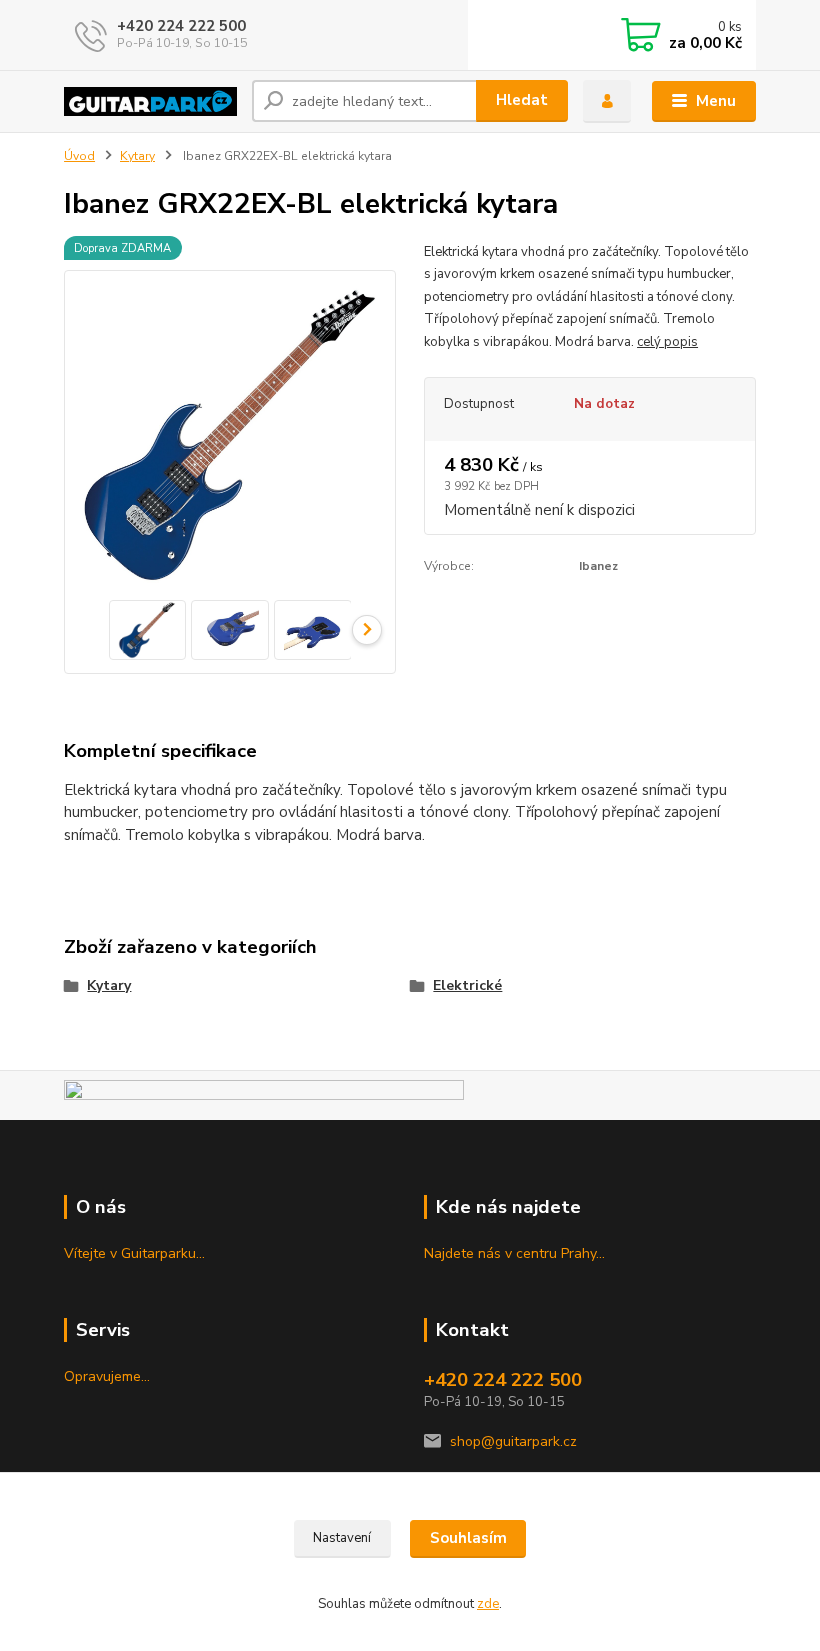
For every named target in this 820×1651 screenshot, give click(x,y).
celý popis (667, 342)
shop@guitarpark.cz (513, 1441)
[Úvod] (150, 101)
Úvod (79, 156)
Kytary (137, 156)
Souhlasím (468, 1538)
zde (488, 1604)
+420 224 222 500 (181, 26)
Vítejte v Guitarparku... (134, 1253)
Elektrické (467, 985)
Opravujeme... (107, 1376)
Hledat (522, 100)
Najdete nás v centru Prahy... (514, 1253)
